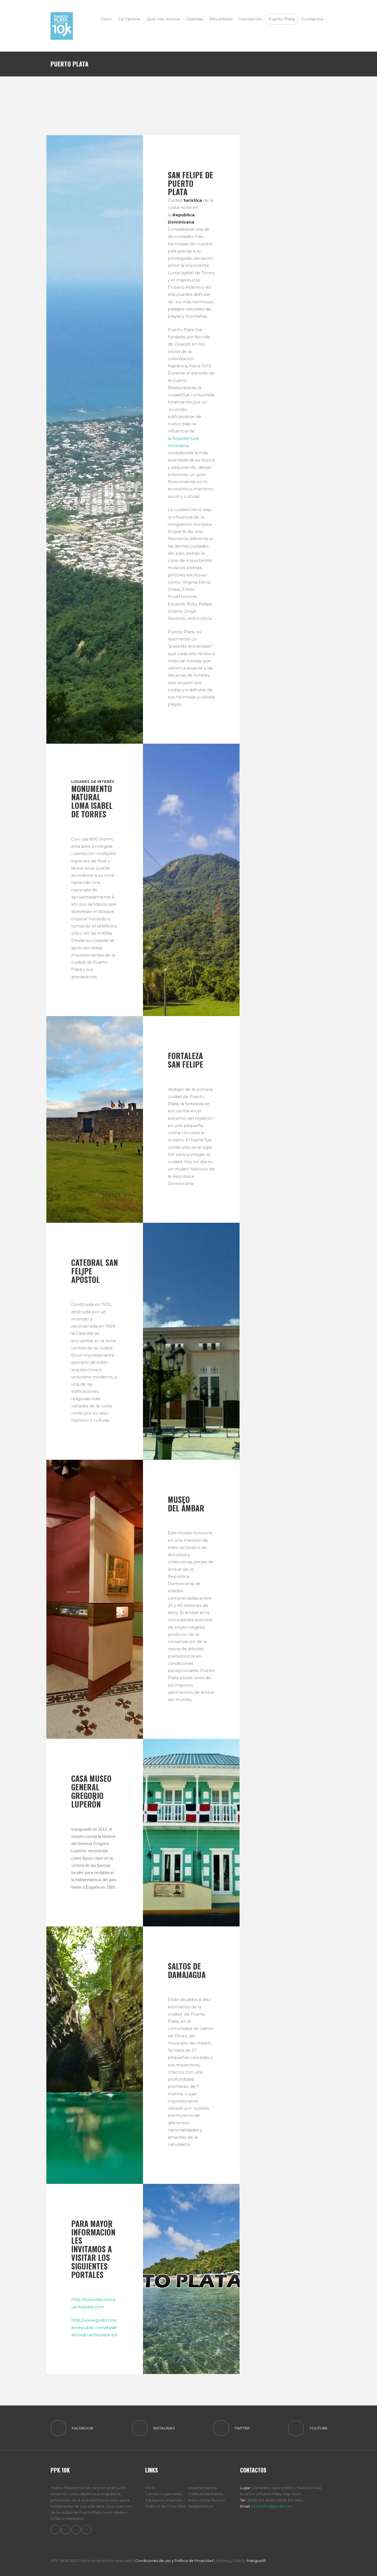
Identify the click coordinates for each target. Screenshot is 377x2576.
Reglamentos (201, 2506)
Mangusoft (256, 2561)
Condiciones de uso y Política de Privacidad (174, 2561)
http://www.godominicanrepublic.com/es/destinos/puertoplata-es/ (94, 2327)
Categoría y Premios (164, 2500)
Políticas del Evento (206, 2494)
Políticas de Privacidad (165, 2506)
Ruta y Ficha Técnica (207, 2500)
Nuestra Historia (203, 2488)
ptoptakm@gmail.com (272, 2506)
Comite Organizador (164, 2494)
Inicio (150, 2488)
